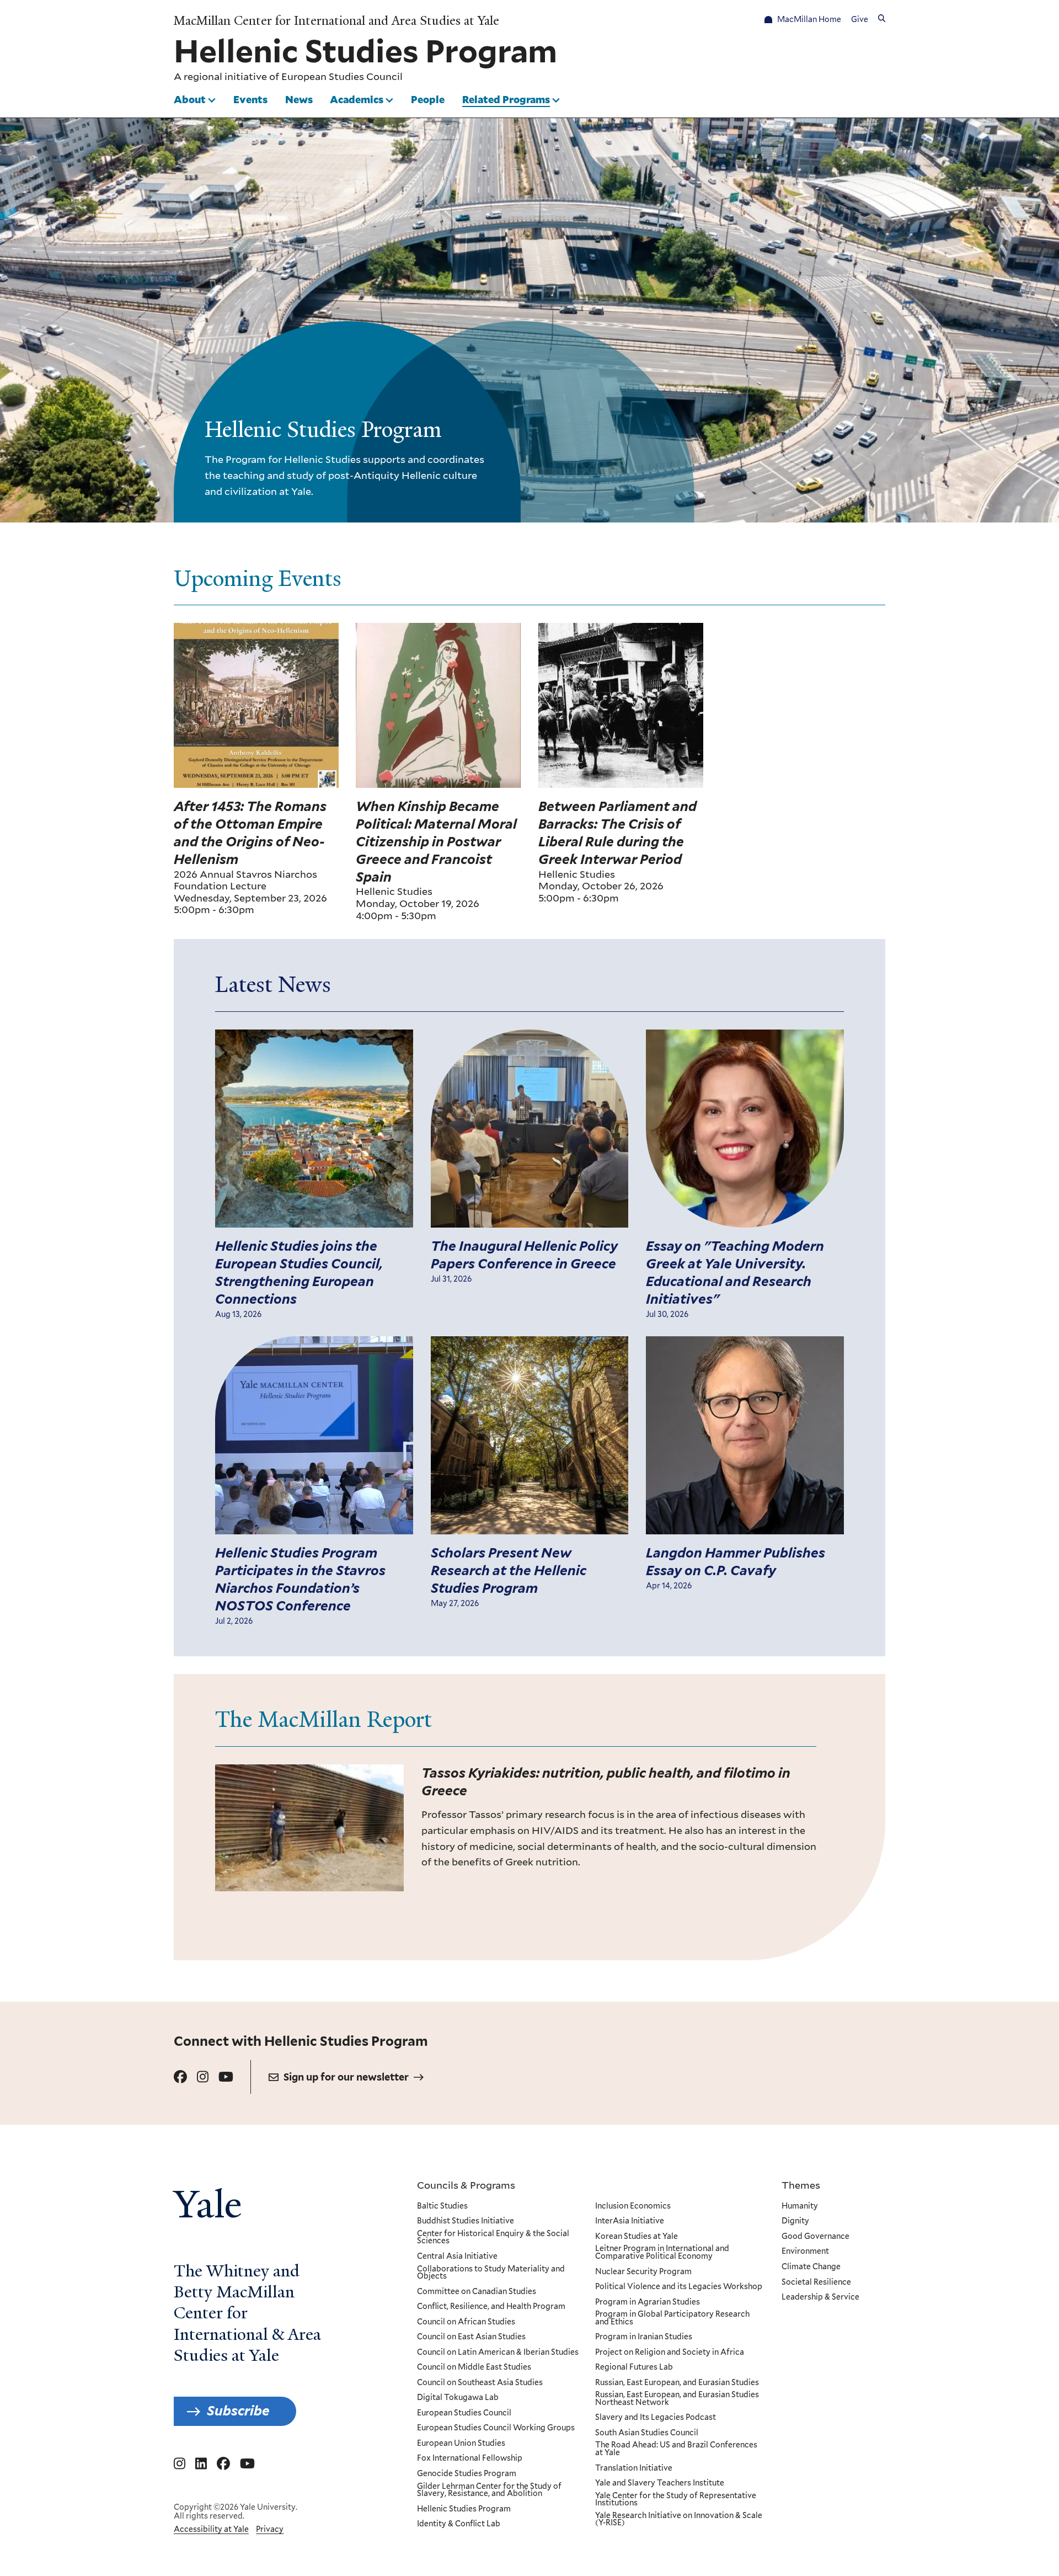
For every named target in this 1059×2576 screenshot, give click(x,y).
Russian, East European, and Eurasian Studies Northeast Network (677, 2399)
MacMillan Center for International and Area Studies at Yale (336, 21)
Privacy (270, 2529)
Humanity (800, 2206)
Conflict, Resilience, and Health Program (491, 2307)
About (190, 99)
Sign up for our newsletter (346, 2077)
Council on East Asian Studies (471, 2337)
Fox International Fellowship (470, 2458)
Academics (357, 99)
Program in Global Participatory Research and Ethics (672, 2318)
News (299, 99)
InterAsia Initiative (630, 2221)
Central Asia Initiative (457, 2257)
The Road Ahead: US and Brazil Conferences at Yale (676, 2449)
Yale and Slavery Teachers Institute (660, 2483)
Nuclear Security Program (643, 2272)
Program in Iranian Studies (644, 2337)
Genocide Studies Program (467, 2474)
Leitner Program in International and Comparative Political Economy (662, 2252)
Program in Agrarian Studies (648, 2302)
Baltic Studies (442, 2206)
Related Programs (506, 99)
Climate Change (811, 2267)
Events (250, 99)
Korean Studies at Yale (637, 2237)
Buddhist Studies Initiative (466, 2221)
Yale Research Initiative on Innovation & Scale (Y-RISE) (679, 2519)
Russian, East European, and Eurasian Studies (677, 2383)
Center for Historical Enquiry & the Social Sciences (493, 2238)
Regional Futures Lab (634, 2367)
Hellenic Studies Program (464, 2509)
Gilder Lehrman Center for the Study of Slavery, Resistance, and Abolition (489, 2490)
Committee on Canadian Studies (477, 2292)
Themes (801, 2185)
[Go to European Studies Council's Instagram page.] (203, 2077)
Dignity (795, 2221)
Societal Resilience (816, 2282)
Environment (805, 2252)
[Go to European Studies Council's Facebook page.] (180, 2077)
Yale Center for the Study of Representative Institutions (676, 2500)
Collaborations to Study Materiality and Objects (491, 2273)
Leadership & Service (820, 2297)
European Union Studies (461, 2444)
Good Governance (815, 2237)
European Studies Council (342, 77)
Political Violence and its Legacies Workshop (679, 2287)
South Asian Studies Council (647, 2433)
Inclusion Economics (633, 2206)
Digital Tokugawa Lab (458, 2398)
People (428, 99)
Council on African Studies (466, 2322)
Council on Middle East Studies (474, 2367)
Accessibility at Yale (211, 2529)
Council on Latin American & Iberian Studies (498, 2353)
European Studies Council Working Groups (496, 2428)
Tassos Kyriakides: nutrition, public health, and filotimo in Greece (606, 1782)
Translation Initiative (634, 2468)
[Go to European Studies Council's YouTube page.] (226, 2077)
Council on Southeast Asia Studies (480, 2383)
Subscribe (238, 2411)
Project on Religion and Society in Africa (670, 2353)
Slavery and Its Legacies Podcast (656, 2418)
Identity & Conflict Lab (459, 2524)
